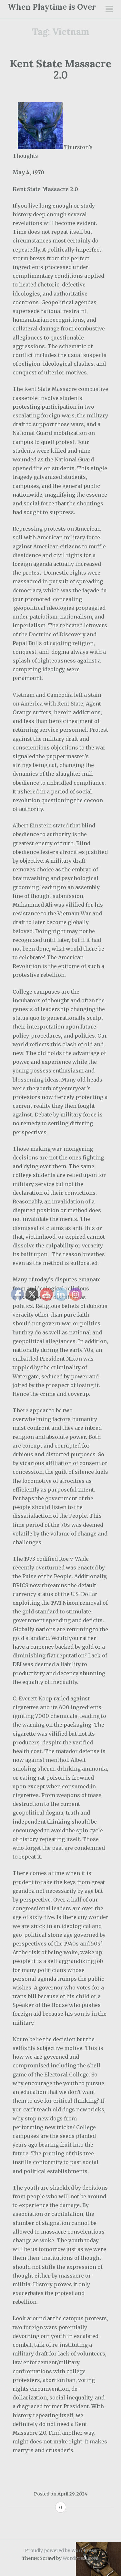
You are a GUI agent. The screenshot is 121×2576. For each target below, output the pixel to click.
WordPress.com (81, 2558)
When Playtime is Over (52, 7)
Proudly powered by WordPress (60, 2550)
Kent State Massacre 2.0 (60, 69)
